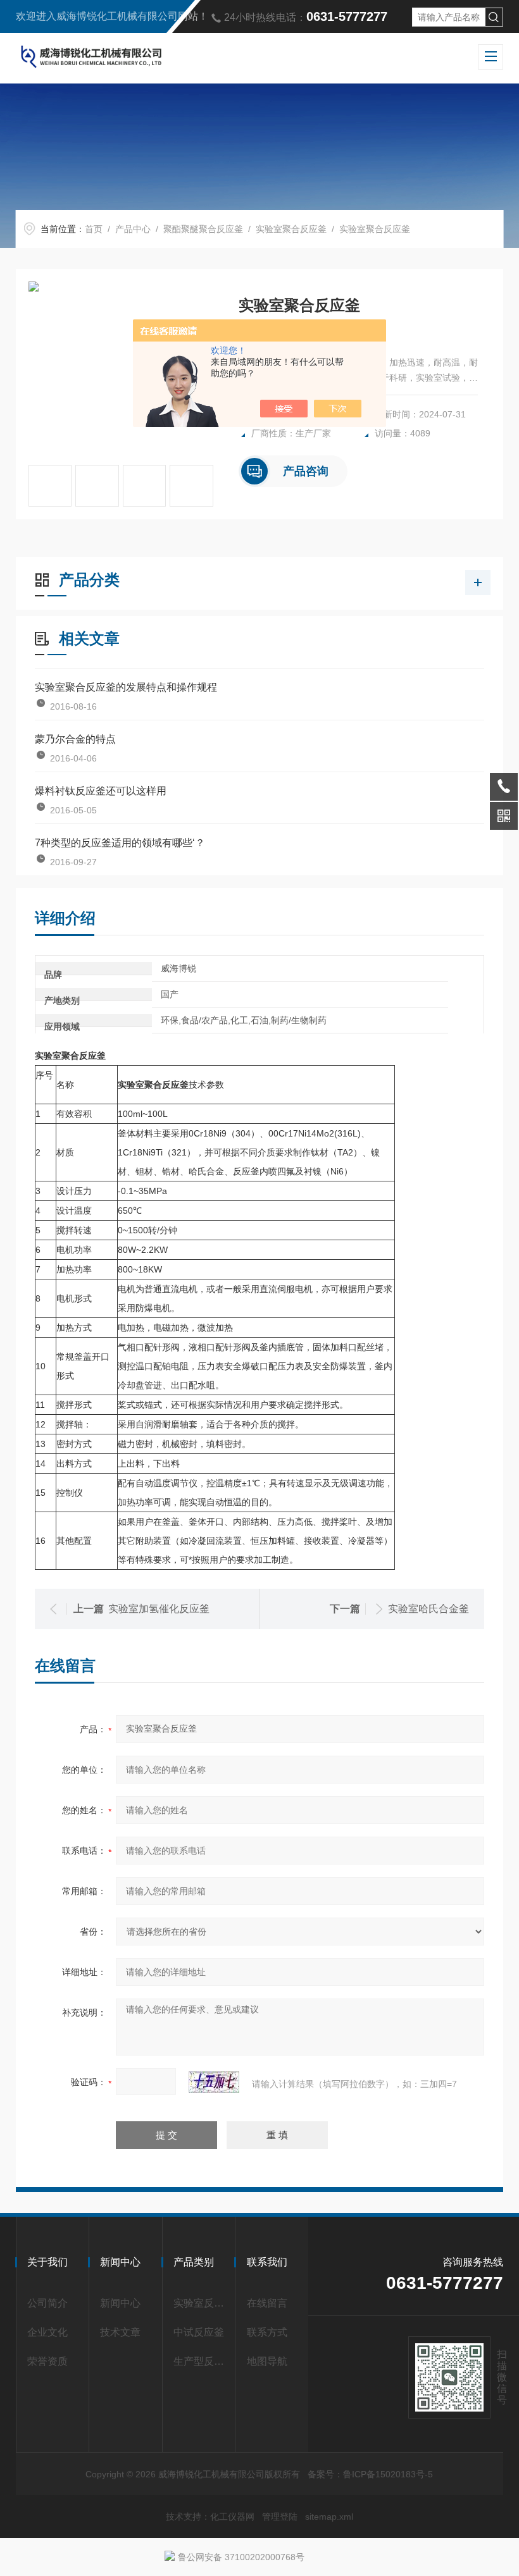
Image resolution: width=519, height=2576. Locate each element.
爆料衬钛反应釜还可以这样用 (101, 791)
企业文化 (47, 2332)
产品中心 (133, 229)
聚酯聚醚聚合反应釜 (203, 229)
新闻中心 (120, 2303)
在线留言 (267, 2303)
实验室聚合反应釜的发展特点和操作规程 (126, 687)
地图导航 (267, 2361)
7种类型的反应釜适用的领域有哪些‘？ (120, 843)
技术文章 (120, 2332)
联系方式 (267, 2332)
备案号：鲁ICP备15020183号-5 (370, 2474)
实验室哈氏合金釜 (428, 1609)
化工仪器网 (232, 2517)
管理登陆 (280, 2517)
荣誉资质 (47, 2361)
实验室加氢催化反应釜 (159, 1609)
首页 (94, 229)
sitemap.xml (329, 2517)
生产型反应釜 (201, 2361)
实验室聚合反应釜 (291, 229)
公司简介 (47, 2303)
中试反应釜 (199, 2332)
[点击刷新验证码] (214, 2082)
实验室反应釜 (201, 2303)
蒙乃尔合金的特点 (75, 739)
